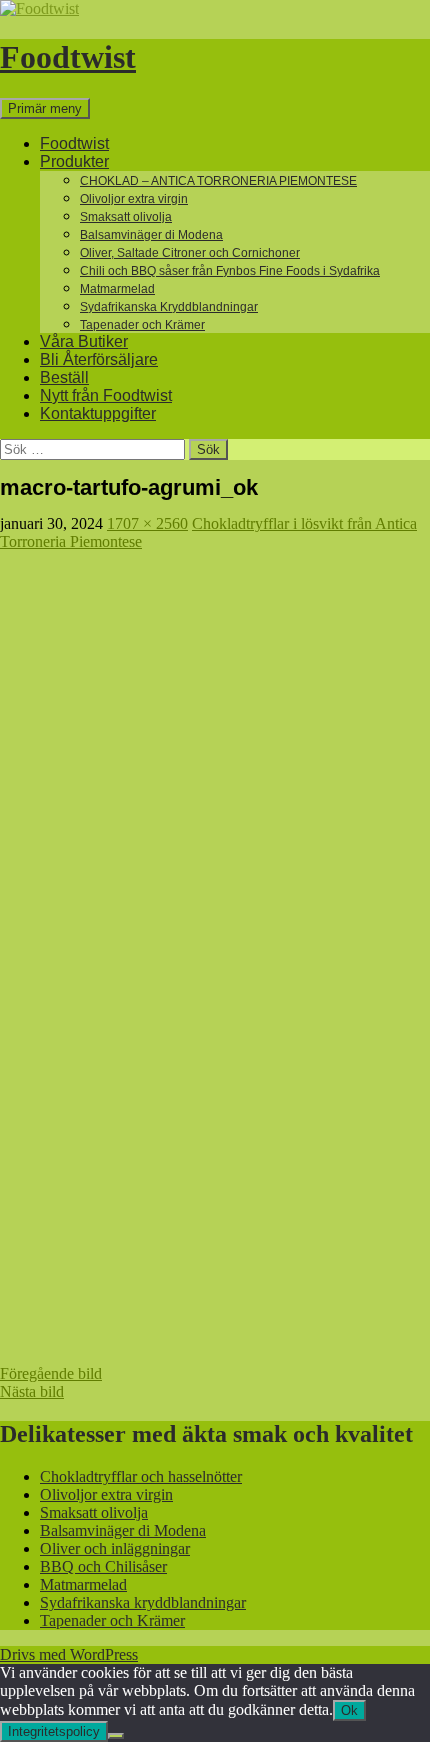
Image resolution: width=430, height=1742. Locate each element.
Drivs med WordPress (69, 1654)
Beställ (64, 377)
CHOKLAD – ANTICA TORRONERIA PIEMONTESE (218, 181)
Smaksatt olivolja (126, 217)
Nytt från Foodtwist (106, 395)
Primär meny (45, 108)
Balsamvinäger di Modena (151, 235)
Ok (349, 1710)
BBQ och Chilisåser (103, 1566)
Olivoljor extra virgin (134, 199)
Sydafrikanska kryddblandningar (143, 1602)
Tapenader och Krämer (142, 325)
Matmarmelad (117, 289)
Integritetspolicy (54, 1731)
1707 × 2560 (147, 523)
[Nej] (116, 1736)
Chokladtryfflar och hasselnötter (141, 1476)
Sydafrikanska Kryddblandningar (169, 307)
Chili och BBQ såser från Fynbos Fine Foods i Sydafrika (230, 271)
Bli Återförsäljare (99, 359)
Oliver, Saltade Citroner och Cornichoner (190, 253)
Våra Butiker (84, 341)
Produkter (74, 161)
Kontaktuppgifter (98, 413)
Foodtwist (68, 57)
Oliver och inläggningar (115, 1548)
